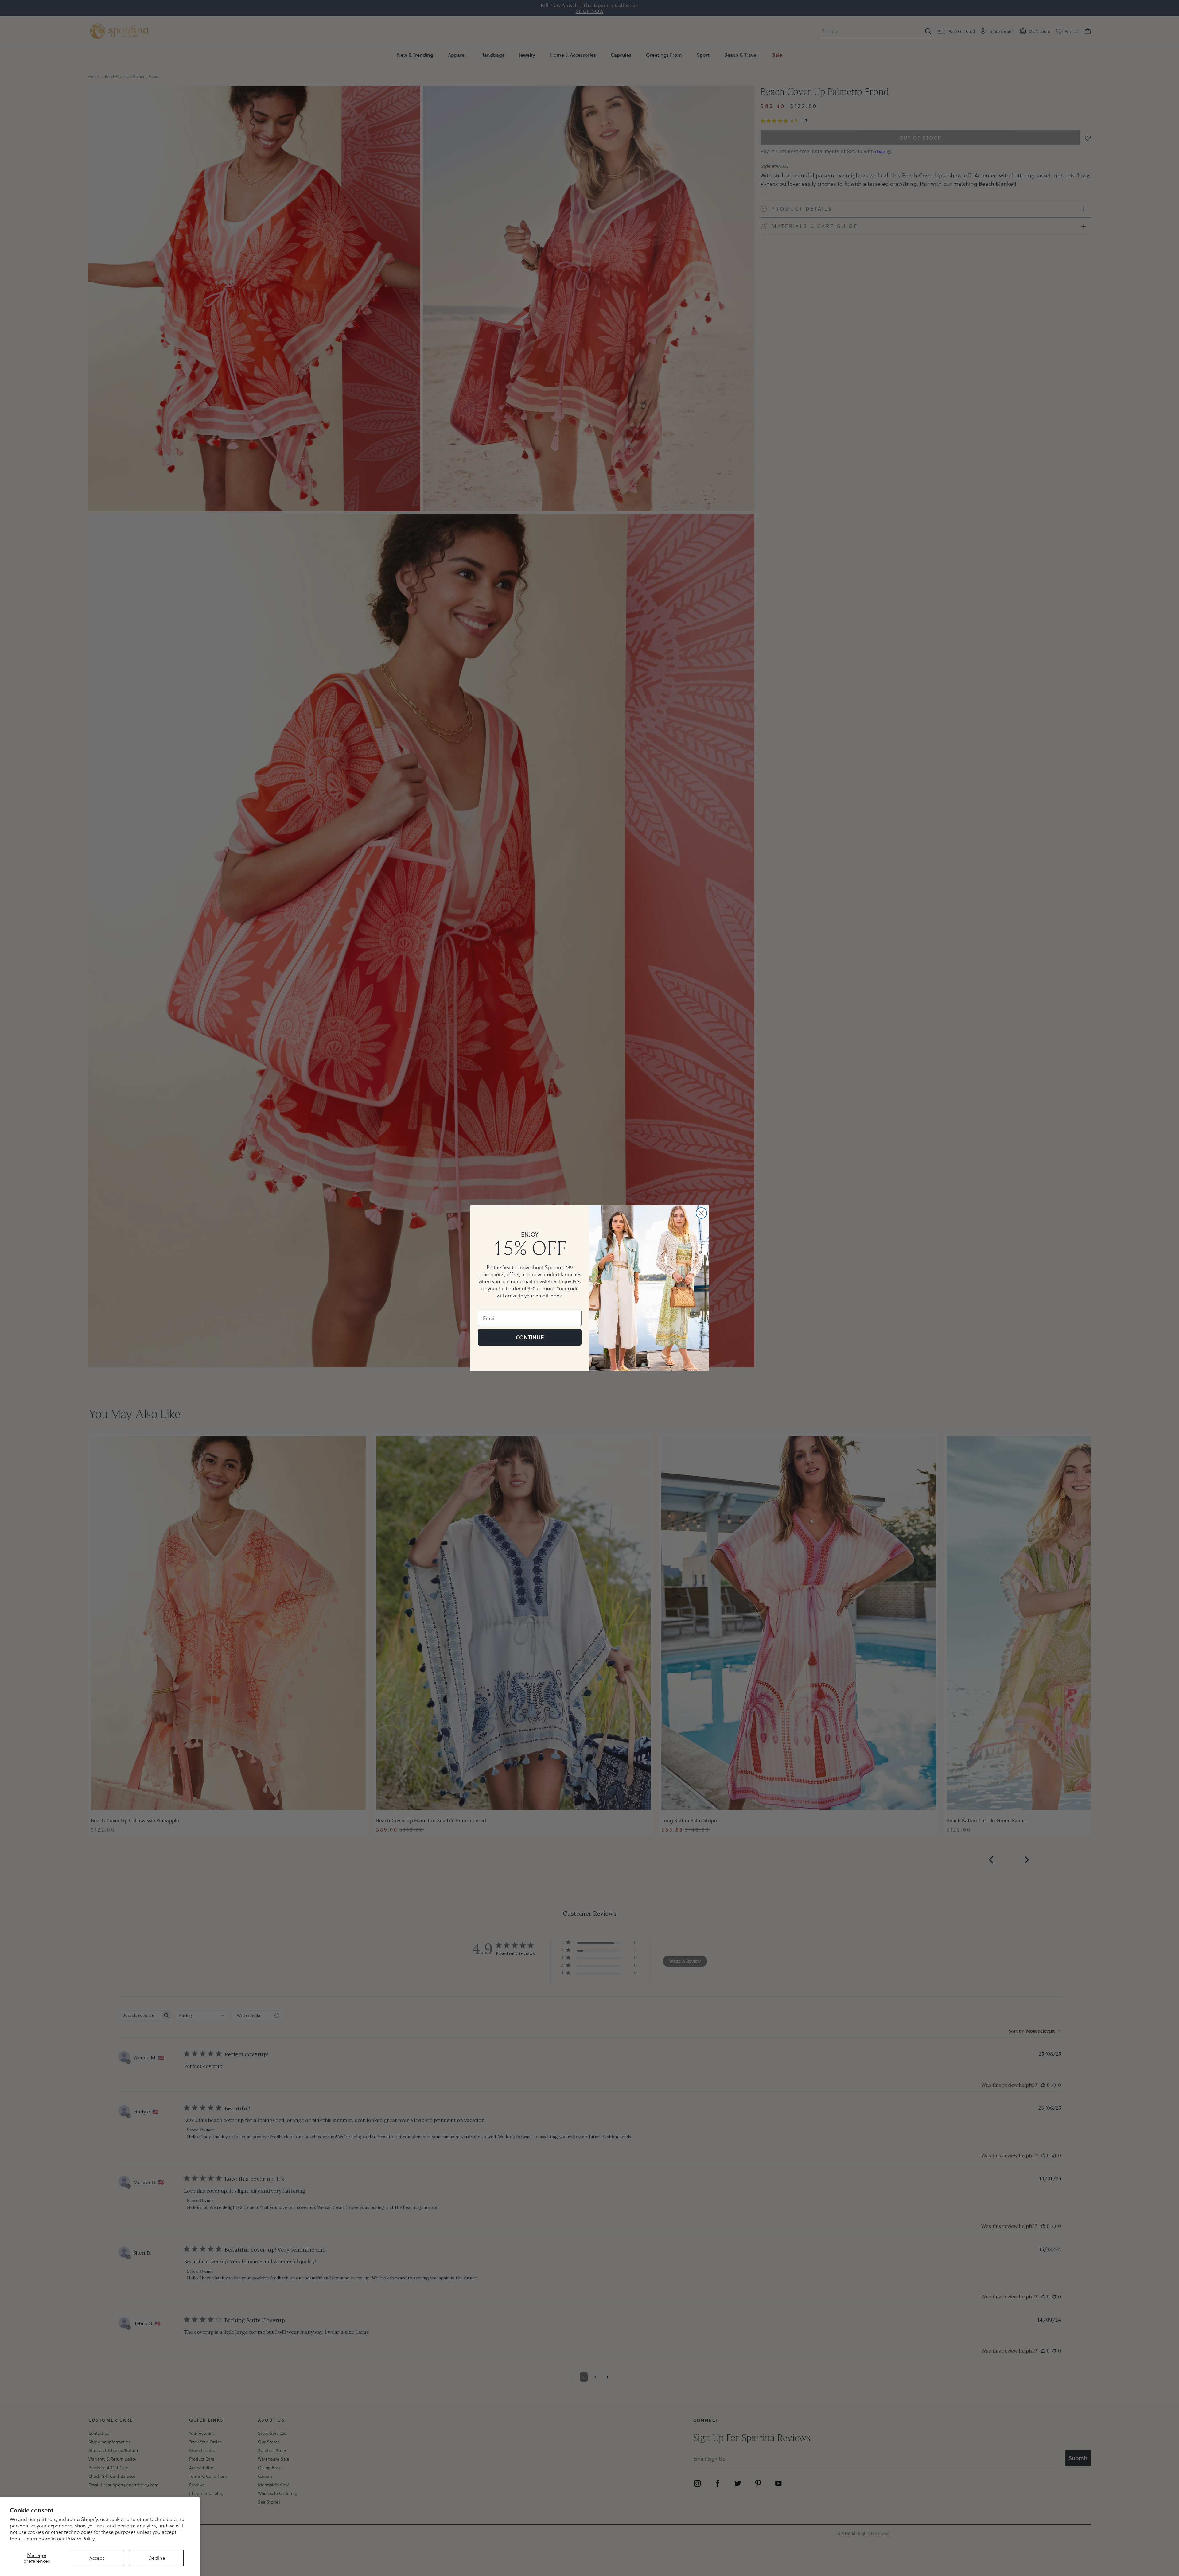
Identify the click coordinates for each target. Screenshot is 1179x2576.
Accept (97, 2558)
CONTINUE (530, 1337)
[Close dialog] (701, 1213)
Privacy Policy (80, 2538)
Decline (157, 2558)
